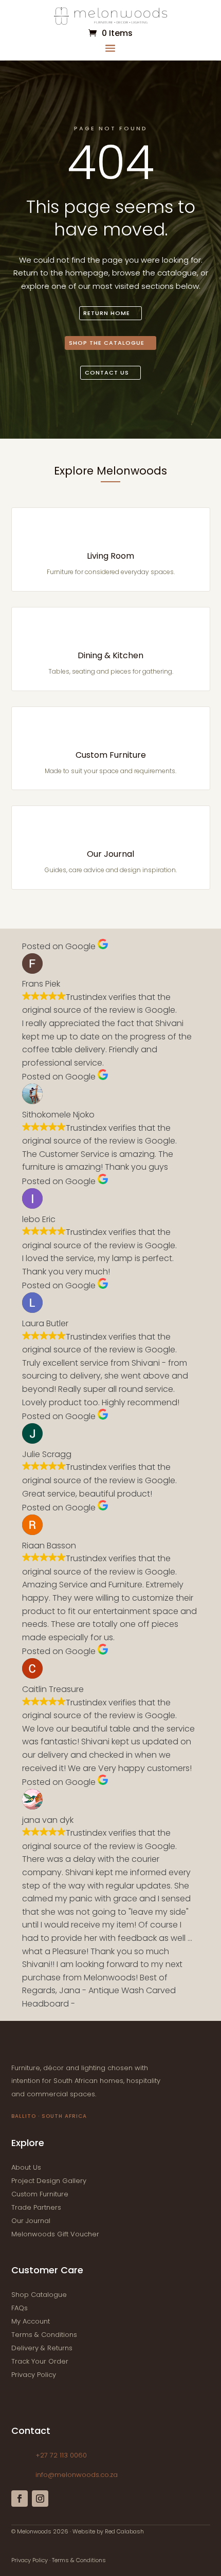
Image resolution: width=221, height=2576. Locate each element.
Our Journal (110, 854)
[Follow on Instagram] (40, 2499)
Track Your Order (40, 2361)
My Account (31, 2321)
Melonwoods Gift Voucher (55, 2234)
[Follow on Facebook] (20, 2499)
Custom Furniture (111, 755)
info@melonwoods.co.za (77, 2475)
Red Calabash (124, 2531)
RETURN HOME (107, 313)
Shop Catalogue (39, 2295)
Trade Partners (36, 2207)
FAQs (20, 2308)
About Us (26, 2167)
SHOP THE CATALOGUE (107, 343)
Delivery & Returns (42, 2348)
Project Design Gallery (49, 2181)
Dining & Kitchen (110, 655)
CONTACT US (107, 372)
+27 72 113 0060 (61, 2455)
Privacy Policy (34, 2375)
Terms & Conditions (44, 2335)
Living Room (110, 556)
